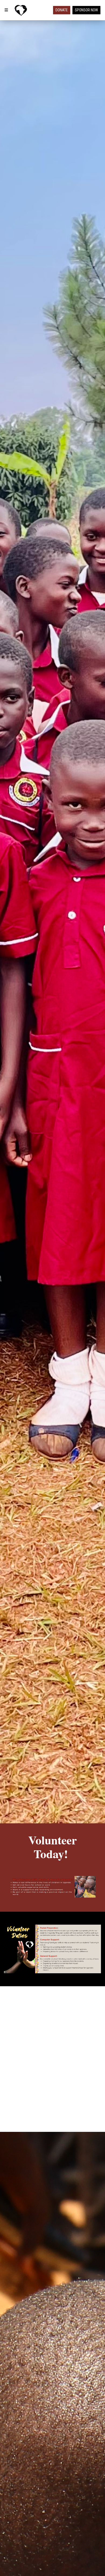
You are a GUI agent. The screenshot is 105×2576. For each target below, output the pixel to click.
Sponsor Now (86, 10)
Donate (62, 10)
